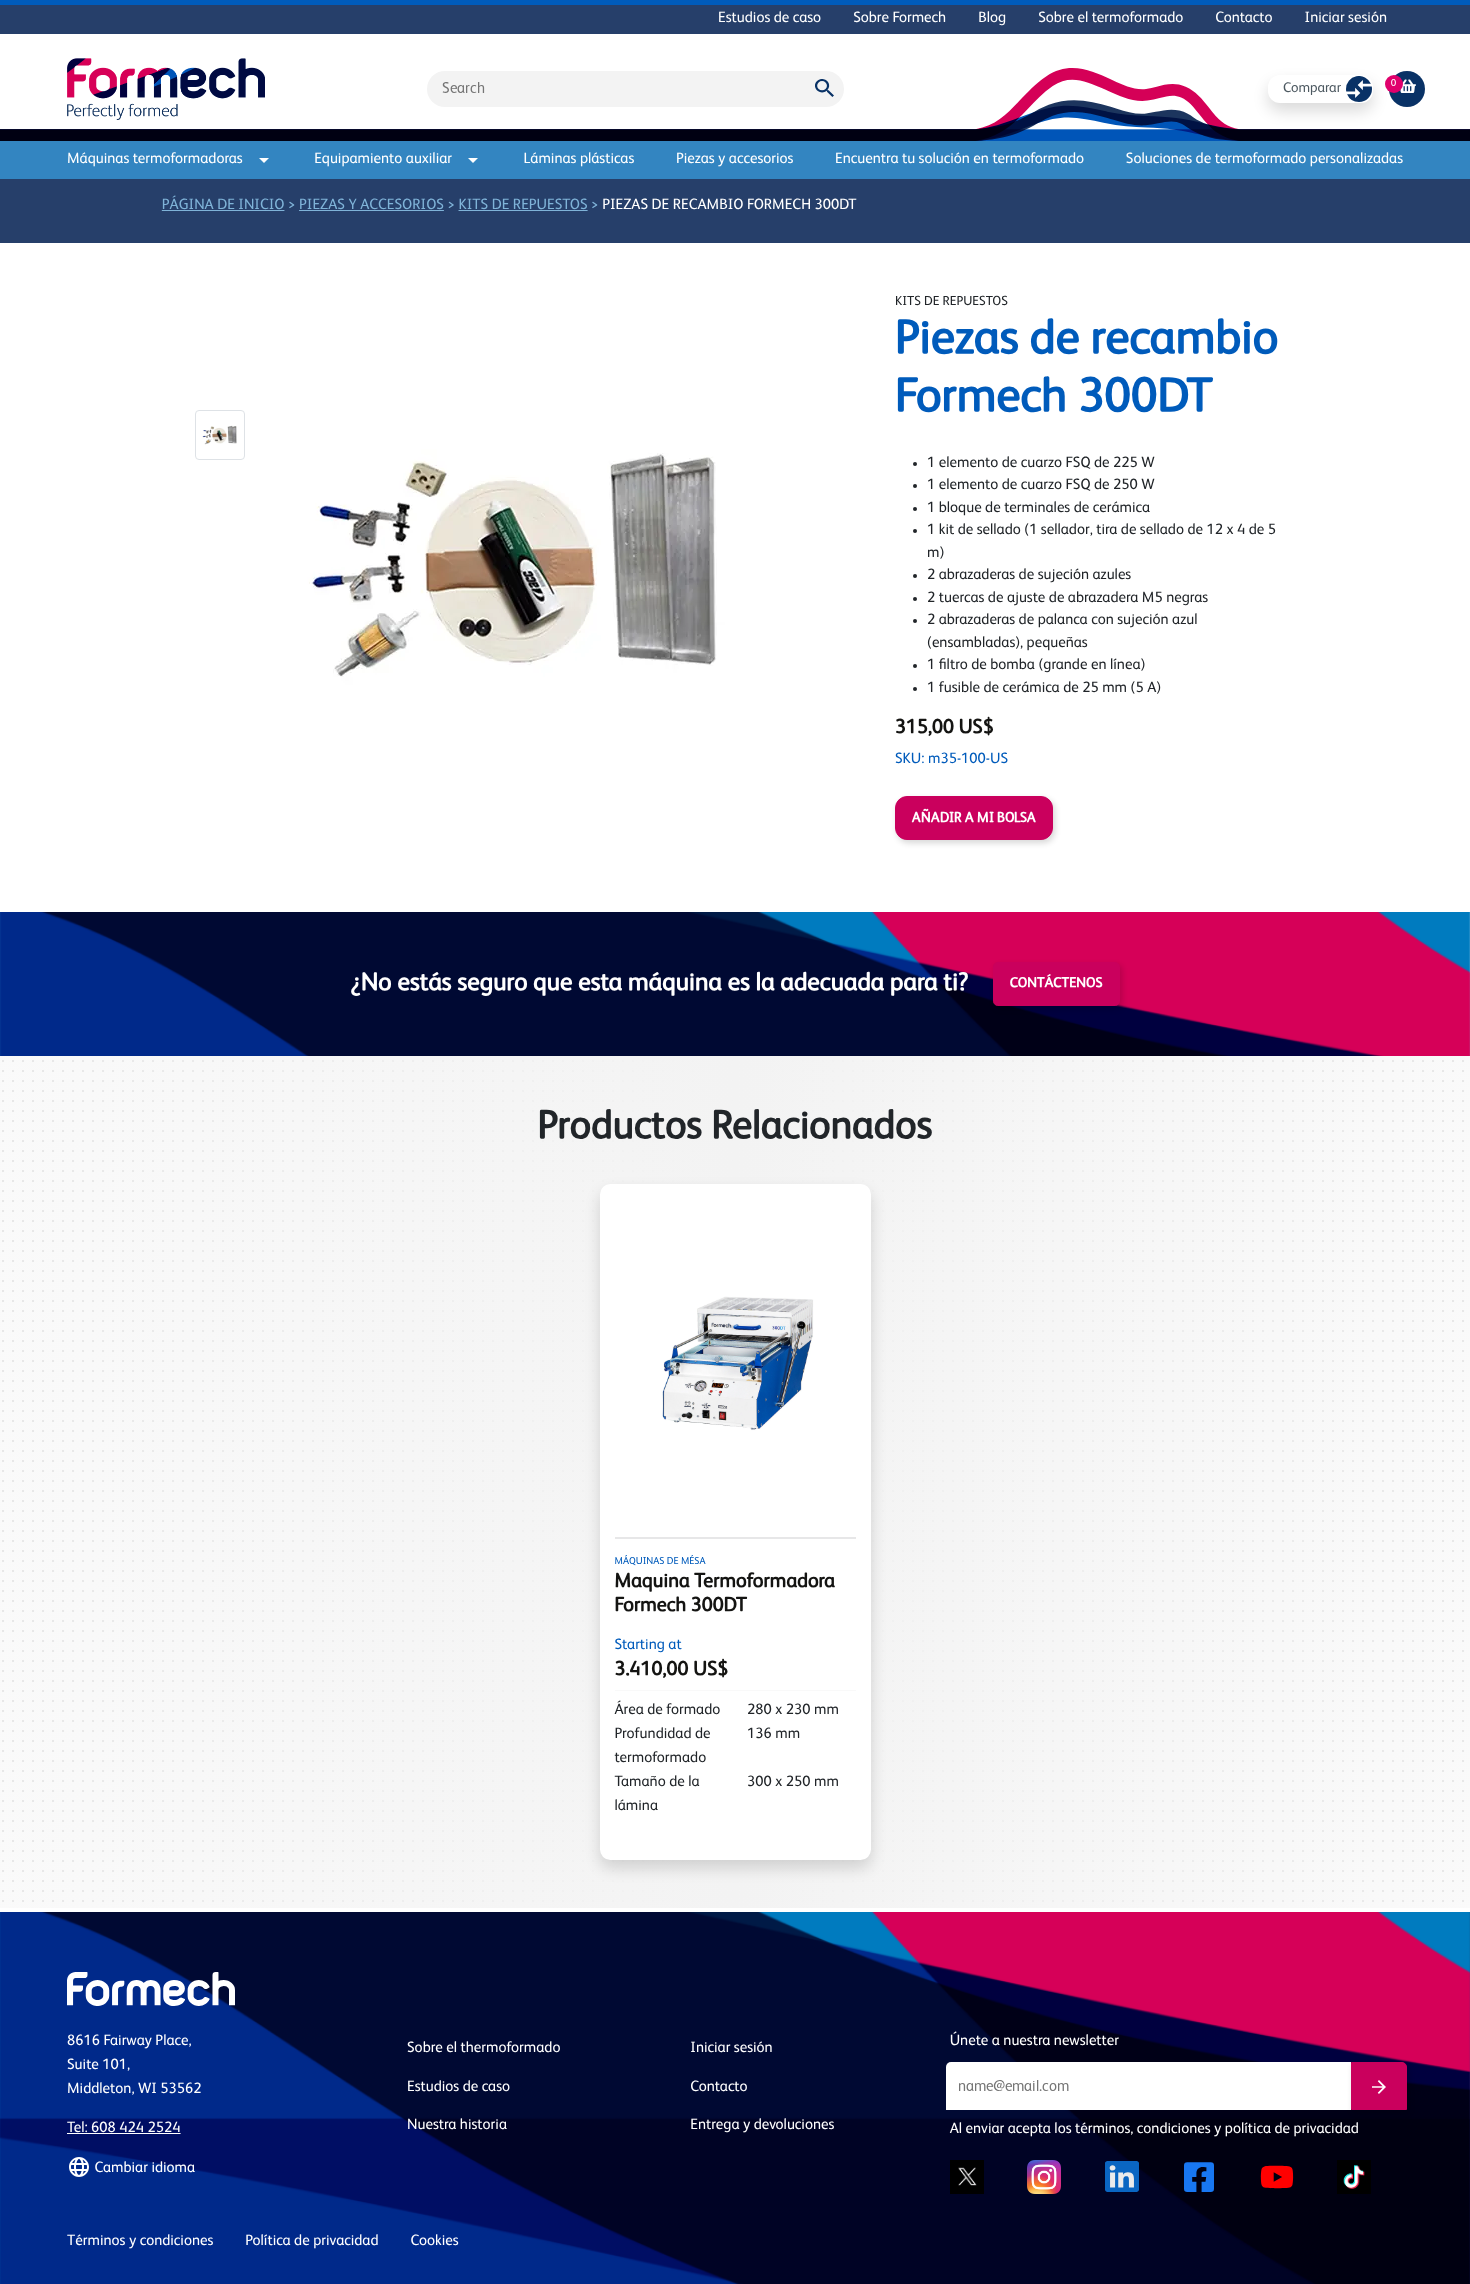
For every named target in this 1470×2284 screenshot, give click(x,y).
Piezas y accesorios (734, 159)
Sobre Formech (899, 18)
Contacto (1243, 18)
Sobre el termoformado (1110, 18)
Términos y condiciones (140, 2241)
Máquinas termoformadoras (155, 159)
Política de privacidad (311, 2241)
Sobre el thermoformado (483, 2048)
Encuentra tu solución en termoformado (959, 159)
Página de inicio (223, 205)
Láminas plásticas (579, 159)
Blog (992, 18)
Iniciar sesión (1346, 18)
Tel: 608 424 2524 (124, 2128)
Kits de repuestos (523, 205)
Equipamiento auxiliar (383, 159)
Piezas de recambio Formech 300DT (729, 205)
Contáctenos (1056, 984)
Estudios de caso (769, 18)
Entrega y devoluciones (762, 2125)
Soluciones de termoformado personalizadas (1264, 159)
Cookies (435, 2241)
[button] (220, 435)
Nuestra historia (457, 2125)
